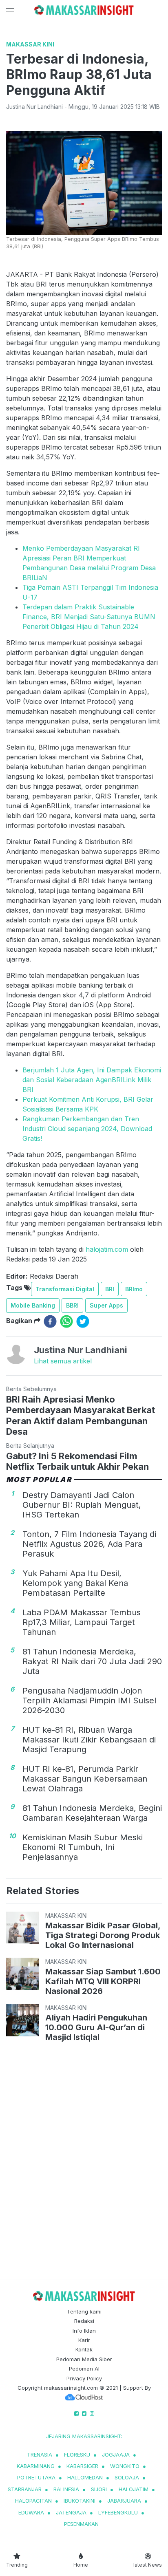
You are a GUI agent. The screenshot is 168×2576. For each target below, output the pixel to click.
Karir (84, 2340)
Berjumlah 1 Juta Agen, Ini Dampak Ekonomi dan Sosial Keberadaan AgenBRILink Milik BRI (92, 1080)
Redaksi (84, 2321)
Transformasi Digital (65, 1289)
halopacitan (33, 2501)
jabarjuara (124, 2501)
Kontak (84, 2349)
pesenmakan (81, 2524)
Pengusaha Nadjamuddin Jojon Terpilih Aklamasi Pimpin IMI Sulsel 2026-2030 (89, 1700)
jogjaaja (116, 2455)
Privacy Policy (84, 2378)
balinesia (66, 2489)
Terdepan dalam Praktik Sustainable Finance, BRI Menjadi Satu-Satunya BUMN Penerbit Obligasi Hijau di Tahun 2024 (89, 617)
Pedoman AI (84, 2369)
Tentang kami (84, 2311)
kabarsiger (82, 2466)
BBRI (72, 1305)
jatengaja (71, 2512)
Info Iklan (84, 2331)
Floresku (77, 2455)
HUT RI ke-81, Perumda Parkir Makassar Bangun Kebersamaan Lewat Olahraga (85, 1779)
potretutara (36, 2477)
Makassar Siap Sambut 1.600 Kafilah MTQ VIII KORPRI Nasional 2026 (103, 1981)
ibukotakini (80, 2501)
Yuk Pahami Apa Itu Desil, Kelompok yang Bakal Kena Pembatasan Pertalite (75, 1583)
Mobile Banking (33, 1305)
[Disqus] (84, 2162)
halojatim (134, 2489)
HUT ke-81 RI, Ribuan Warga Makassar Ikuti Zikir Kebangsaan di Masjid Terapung (89, 1740)
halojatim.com (107, 1249)
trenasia (40, 2455)
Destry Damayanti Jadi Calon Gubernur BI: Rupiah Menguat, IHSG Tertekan (82, 1505)
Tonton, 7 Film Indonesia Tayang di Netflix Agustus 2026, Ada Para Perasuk (89, 1544)
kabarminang (36, 2466)
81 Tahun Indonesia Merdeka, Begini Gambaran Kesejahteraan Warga (92, 1813)
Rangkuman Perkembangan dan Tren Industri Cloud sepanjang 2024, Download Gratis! (87, 1129)
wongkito (125, 2466)
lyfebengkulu (118, 2512)
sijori (99, 2489)
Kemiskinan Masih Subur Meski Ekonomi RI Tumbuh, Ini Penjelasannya (83, 1847)
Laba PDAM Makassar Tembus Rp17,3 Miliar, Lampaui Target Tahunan (82, 1622)
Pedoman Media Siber (84, 2359)
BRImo (134, 1289)
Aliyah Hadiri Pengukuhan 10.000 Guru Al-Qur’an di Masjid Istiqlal (96, 2027)
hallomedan (85, 2477)
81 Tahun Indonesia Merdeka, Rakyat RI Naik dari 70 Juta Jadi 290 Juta (92, 1661)
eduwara (31, 2512)
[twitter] (83, 1321)
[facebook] (50, 1321)
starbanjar (25, 2489)
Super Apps (106, 1305)
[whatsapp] (66, 1321)
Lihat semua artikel (63, 1361)
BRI (110, 1289)
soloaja (127, 2477)
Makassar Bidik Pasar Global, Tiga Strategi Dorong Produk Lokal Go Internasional (103, 1935)
